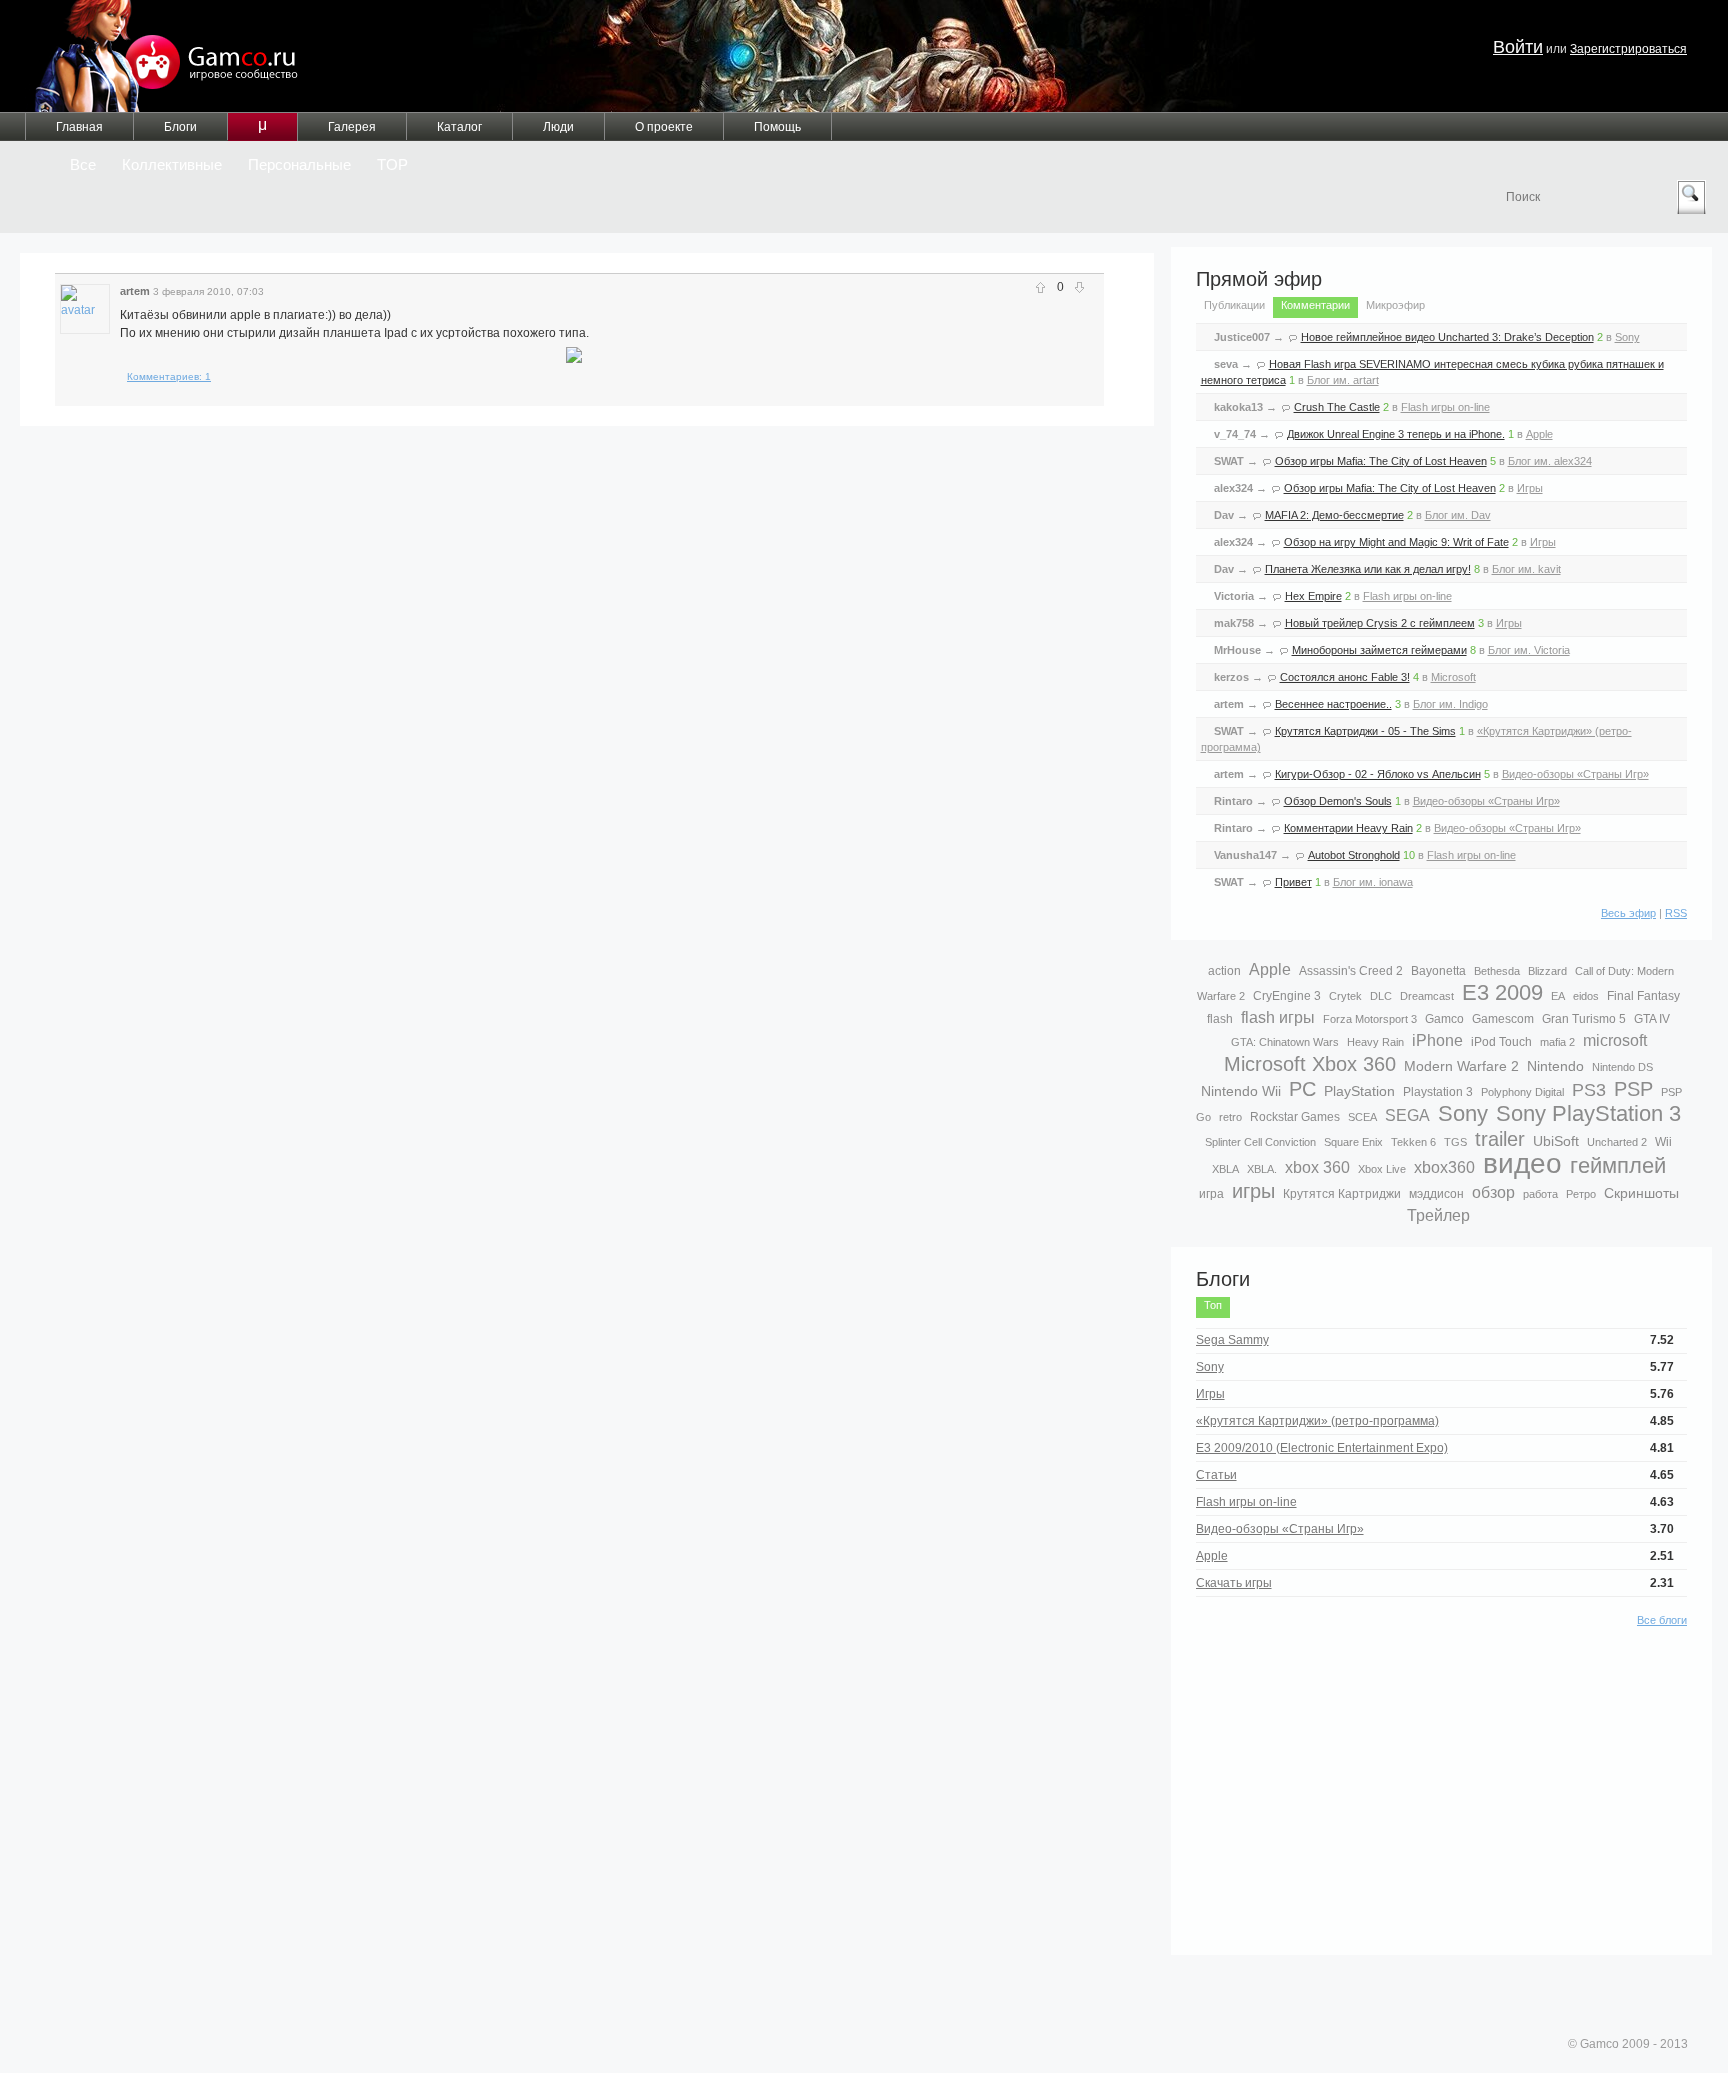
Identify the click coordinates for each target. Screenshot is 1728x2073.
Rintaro (1233, 801)
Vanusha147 (1245, 855)
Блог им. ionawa (1373, 882)
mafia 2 (1557, 1042)
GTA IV (1652, 1019)
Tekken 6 (1413, 1142)
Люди (558, 127)
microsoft (1615, 1040)
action (1224, 971)
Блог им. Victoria (1529, 650)
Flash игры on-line (1445, 407)
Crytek (1345, 996)
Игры (1530, 488)
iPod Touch (1501, 1042)
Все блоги (1662, 1620)
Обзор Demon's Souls (1338, 801)
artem (135, 291)
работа (1540, 1194)
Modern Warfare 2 (1461, 1066)
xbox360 (1444, 1167)
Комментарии (1315, 305)
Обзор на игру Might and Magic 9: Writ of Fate (1396, 542)
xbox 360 (1317, 1167)
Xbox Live (1382, 1169)
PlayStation (1359, 1091)
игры (1253, 1191)
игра (1211, 1194)
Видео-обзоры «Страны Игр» (1575, 774)
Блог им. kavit (1526, 569)
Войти (1518, 47)
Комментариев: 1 (169, 376)
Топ (1213, 1305)
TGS (1455, 1142)
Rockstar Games (1295, 1117)
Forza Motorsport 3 (1370, 1019)
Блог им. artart (1343, 380)
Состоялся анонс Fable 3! (1345, 677)
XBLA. (1262, 1169)
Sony (1627, 337)
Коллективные (172, 164)
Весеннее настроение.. (1333, 704)
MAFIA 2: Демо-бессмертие (1334, 515)
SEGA (1407, 1115)
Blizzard (1547, 971)
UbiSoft (1556, 1141)
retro (1230, 1117)
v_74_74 (1235, 434)
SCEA (1362, 1117)
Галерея (352, 127)
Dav (1224, 515)
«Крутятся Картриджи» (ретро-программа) (1317, 1421)
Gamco (1444, 1019)
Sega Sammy (1232, 1340)
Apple (1539, 434)
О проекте (664, 127)
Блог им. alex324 (1550, 461)
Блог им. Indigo (1450, 704)
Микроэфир (1395, 305)
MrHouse (1237, 650)
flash (1220, 1019)
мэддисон (1436, 1194)
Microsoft (1453, 677)
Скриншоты (1641, 1193)
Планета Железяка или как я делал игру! (1368, 569)
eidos (1586, 996)
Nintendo (1555, 1066)
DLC (1381, 996)
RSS (1676, 913)
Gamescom (1503, 1019)
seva (1226, 364)
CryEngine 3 (1287, 996)
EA (1558, 996)
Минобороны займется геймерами (1379, 650)
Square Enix (1353, 1142)
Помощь (777, 127)
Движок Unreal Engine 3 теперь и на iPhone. (1396, 434)
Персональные (299, 164)
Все (83, 164)
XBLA (1225, 1169)
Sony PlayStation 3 (1588, 1113)
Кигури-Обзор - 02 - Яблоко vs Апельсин (1378, 774)
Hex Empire (1313, 596)
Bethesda (1497, 971)
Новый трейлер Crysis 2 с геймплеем (1380, 623)
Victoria (1234, 596)
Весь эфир (1628, 913)
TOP (392, 164)
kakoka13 (1238, 407)
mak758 (1234, 623)
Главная (79, 127)
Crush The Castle (1337, 407)
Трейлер (1438, 1215)
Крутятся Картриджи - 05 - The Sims (1365, 731)
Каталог (459, 127)
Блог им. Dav (1458, 515)
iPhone (1437, 1040)
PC (1302, 1089)
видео (1522, 1163)
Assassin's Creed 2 (1351, 971)
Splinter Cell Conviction (1260, 1142)
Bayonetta (1438, 971)
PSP (1633, 1089)
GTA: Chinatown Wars (1285, 1042)
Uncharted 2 (1617, 1142)
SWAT (1229, 461)
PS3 (1589, 1090)
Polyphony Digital (1522, 1092)
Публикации (1234, 305)
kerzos (1231, 677)
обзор (1493, 1192)
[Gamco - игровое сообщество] (163, 56)
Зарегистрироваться (1628, 49)
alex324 (1233, 488)
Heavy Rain (1375, 1042)
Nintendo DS (1622, 1067)
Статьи (1216, 1475)
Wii (1663, 1142)
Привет (1293, 882)
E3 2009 (1502, 992)
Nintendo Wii (1241, 1091)
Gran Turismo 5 (1584, 1019)
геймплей (1618, 1165)
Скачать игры (1234, 1583)
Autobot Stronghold (1354, 855)
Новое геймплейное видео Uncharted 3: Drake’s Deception (1447, 337)
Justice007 (1242, 337)
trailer (1500, 1139)
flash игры (1278, 1017)
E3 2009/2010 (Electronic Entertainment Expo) (1322, 1448)
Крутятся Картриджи (1342, 1194)
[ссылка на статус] (283, 291)
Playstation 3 (1438, 1092)
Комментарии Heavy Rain (1348, 828)
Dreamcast (1427, 996)
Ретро (1581, 1194)
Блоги (180, 127)
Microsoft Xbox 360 (1310, 1064)
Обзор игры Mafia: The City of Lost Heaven (1381, 461)
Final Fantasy (1643, 996)
